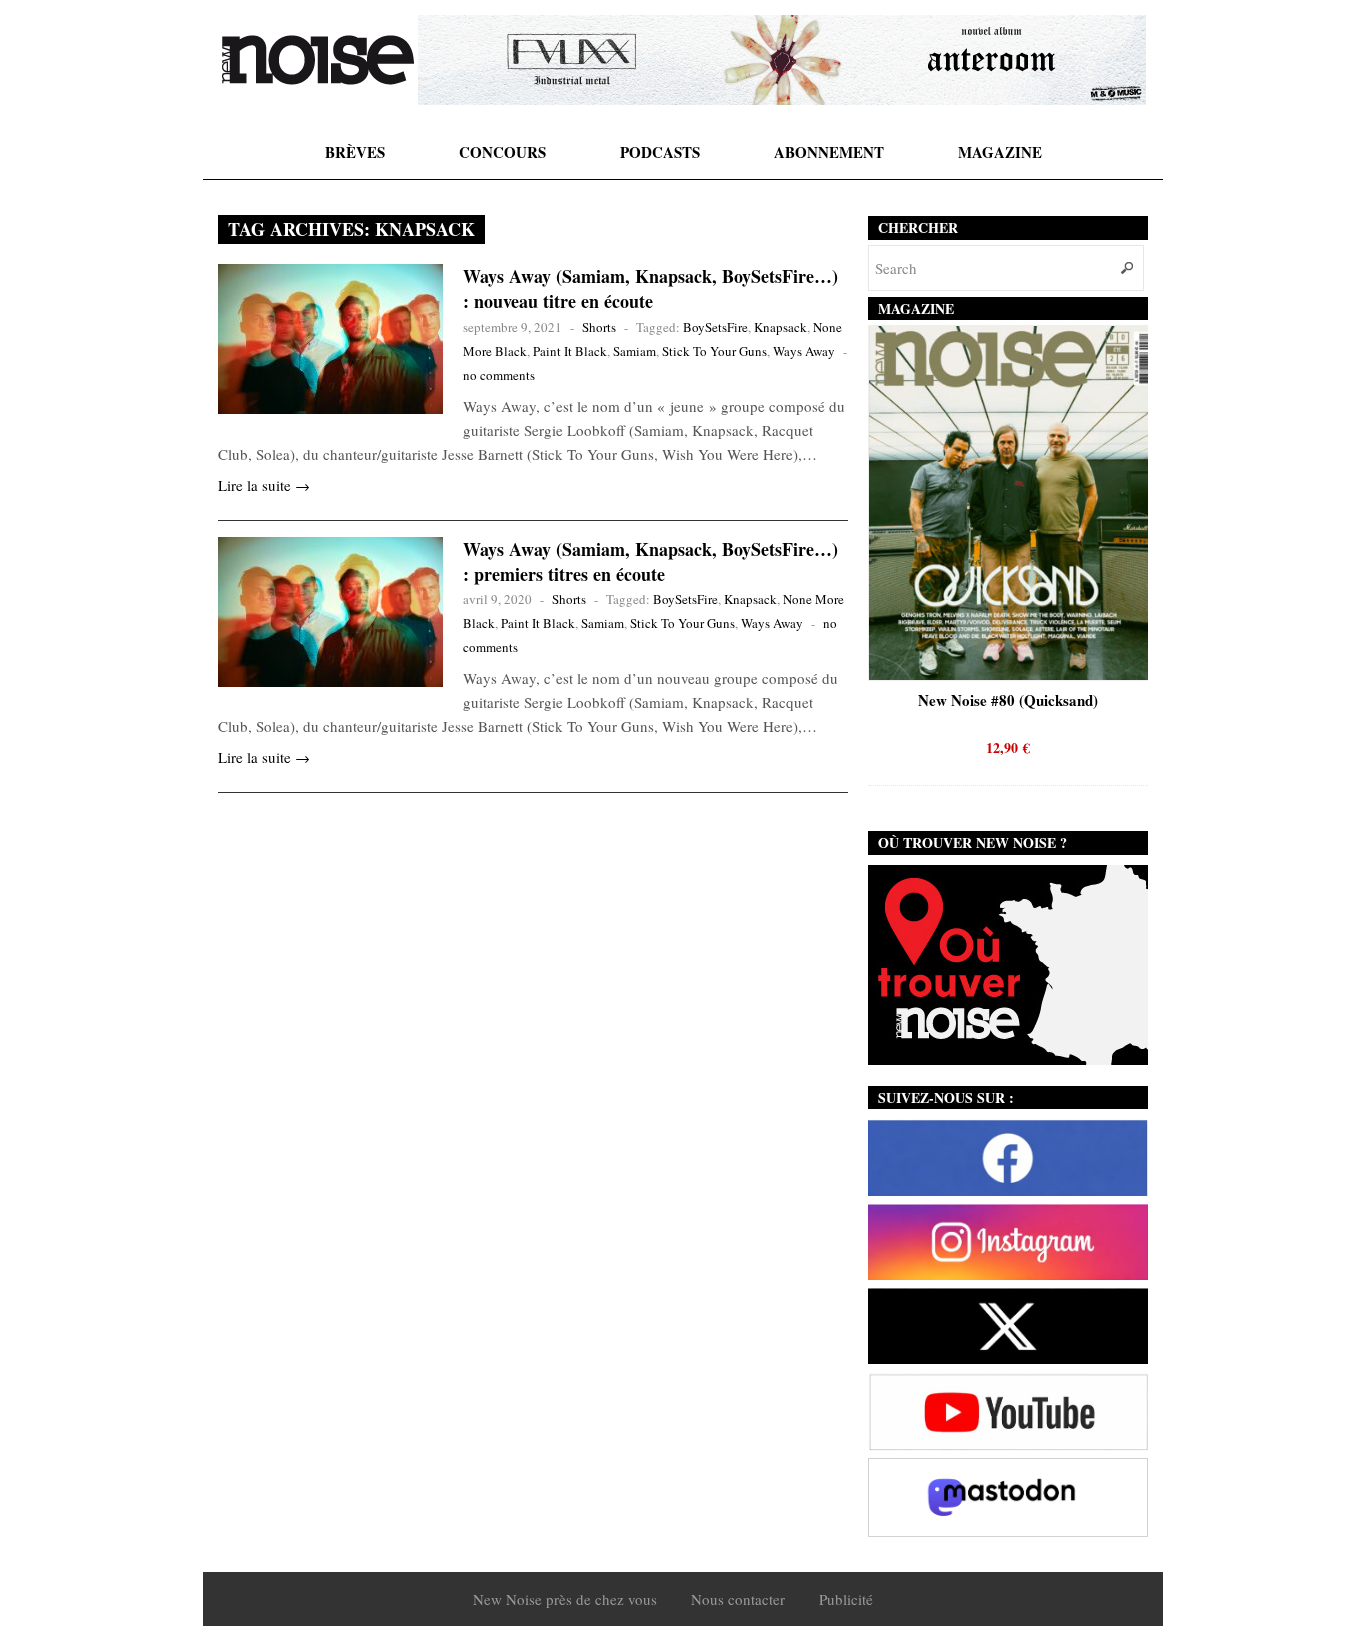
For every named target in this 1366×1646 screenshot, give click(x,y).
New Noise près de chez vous (565, 1599)
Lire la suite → (264, 485)
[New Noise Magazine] (318, 60)
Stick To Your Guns (714, 351)
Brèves (355, 152)
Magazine (1000, 152)
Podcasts (660, 152)
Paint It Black (570, 351)
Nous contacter (738, 1599)
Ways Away (804, 351)
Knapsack (780, 327)
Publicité (846, 1599)
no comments (499, 375)
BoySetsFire (715, 327)
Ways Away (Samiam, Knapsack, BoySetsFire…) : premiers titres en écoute (650, 561)
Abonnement (829, 152)
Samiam (634, 351)
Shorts (599, 327)
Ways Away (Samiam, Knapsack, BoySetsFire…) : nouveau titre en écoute (650, 288)
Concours (502, 152)
